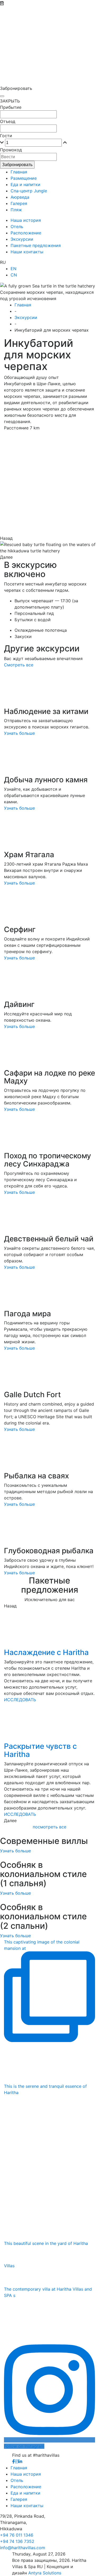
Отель (17, 2480)
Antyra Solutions (45, 2573)
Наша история (26, 2474)
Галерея (19, 2499)
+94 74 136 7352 (17, 2541)
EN (13, 269)
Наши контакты (27, 2506)
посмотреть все (49, 1827)
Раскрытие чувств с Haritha (40, 1750)
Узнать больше (19, 733)
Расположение (26, 2487)
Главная (19, 2468)
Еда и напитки (25, 2493)
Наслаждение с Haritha (46, 1652)
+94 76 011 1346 (17, 2535)
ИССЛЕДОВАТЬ (20, 1700)
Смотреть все (19, 665)
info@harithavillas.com (23, 2548)
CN (14, 275)
